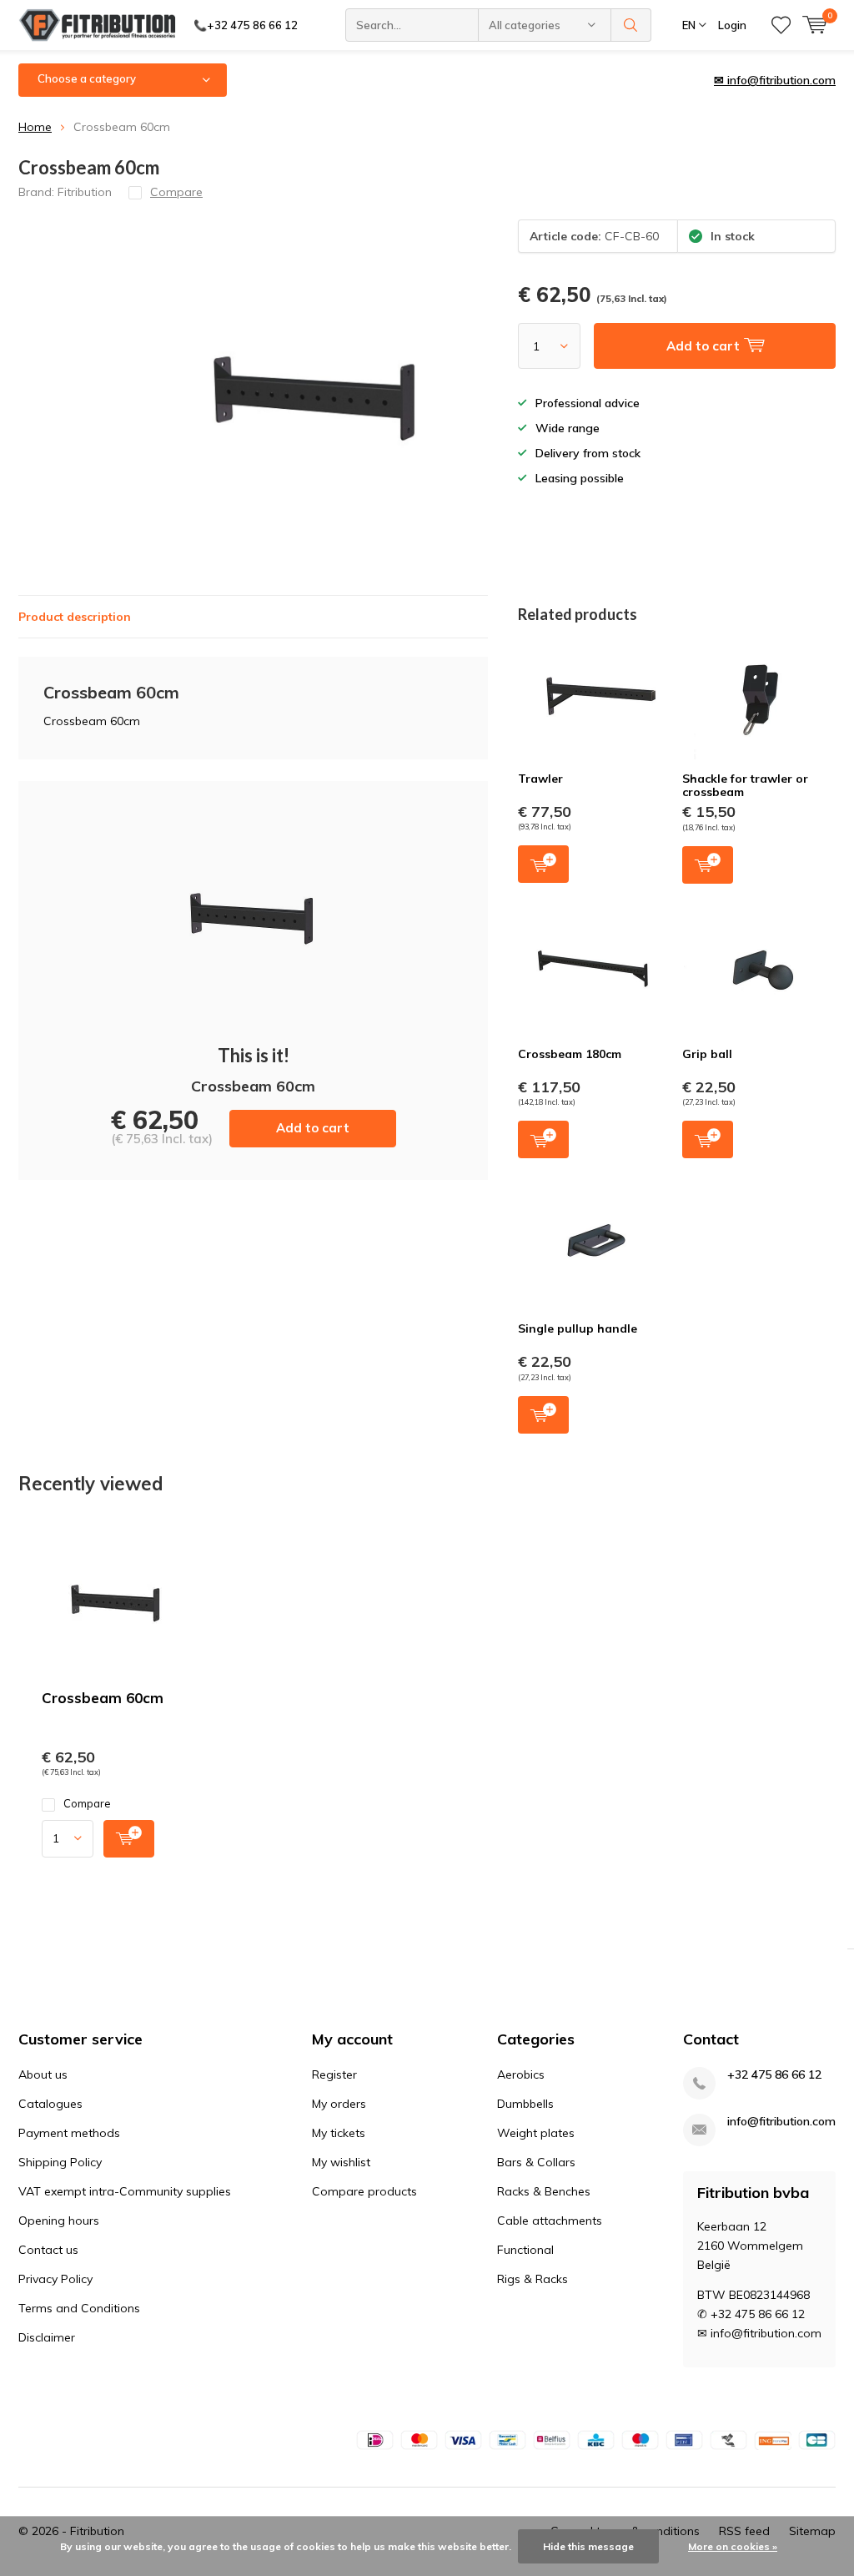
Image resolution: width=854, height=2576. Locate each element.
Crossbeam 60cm (103, 1698)
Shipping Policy (60, 2162)
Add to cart (313, 1128)
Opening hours (59, 2221)
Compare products (364, 2191)
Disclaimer (47, 2337)
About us (43, 2074)
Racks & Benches (544, 2191)
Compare (87, 1803)
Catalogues (50, 2104)
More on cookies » (733, 2546)
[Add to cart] (129, 1839)
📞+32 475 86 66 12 (246, 25)
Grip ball (707, 1054)
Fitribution (85, 192)
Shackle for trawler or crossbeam (745, 785)
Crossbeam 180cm (570, 1054)
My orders (339, 2104)
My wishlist (341, 2162)
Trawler (540, 779)
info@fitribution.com (781, 2122)
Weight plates (536, 2133)
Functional (525, 2250)
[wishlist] (781, 25)
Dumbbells (525, 2104)
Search (631, 25)
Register (334, 2074)
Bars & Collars (536, 2162)
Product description (75, 617)
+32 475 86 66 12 (774, 2075)
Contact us (48, 2250)
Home (35, 127)
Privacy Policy (55, 2279)
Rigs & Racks (532, 2279)
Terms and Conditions (79, 2308)
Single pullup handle (578, 1328)
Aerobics (521, 2074)
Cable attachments (550, 2221)
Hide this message (588, 2546)
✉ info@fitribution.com (775, 80)
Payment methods (69, 2133)
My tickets (339, 2133)
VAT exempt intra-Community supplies (125, 2191)
